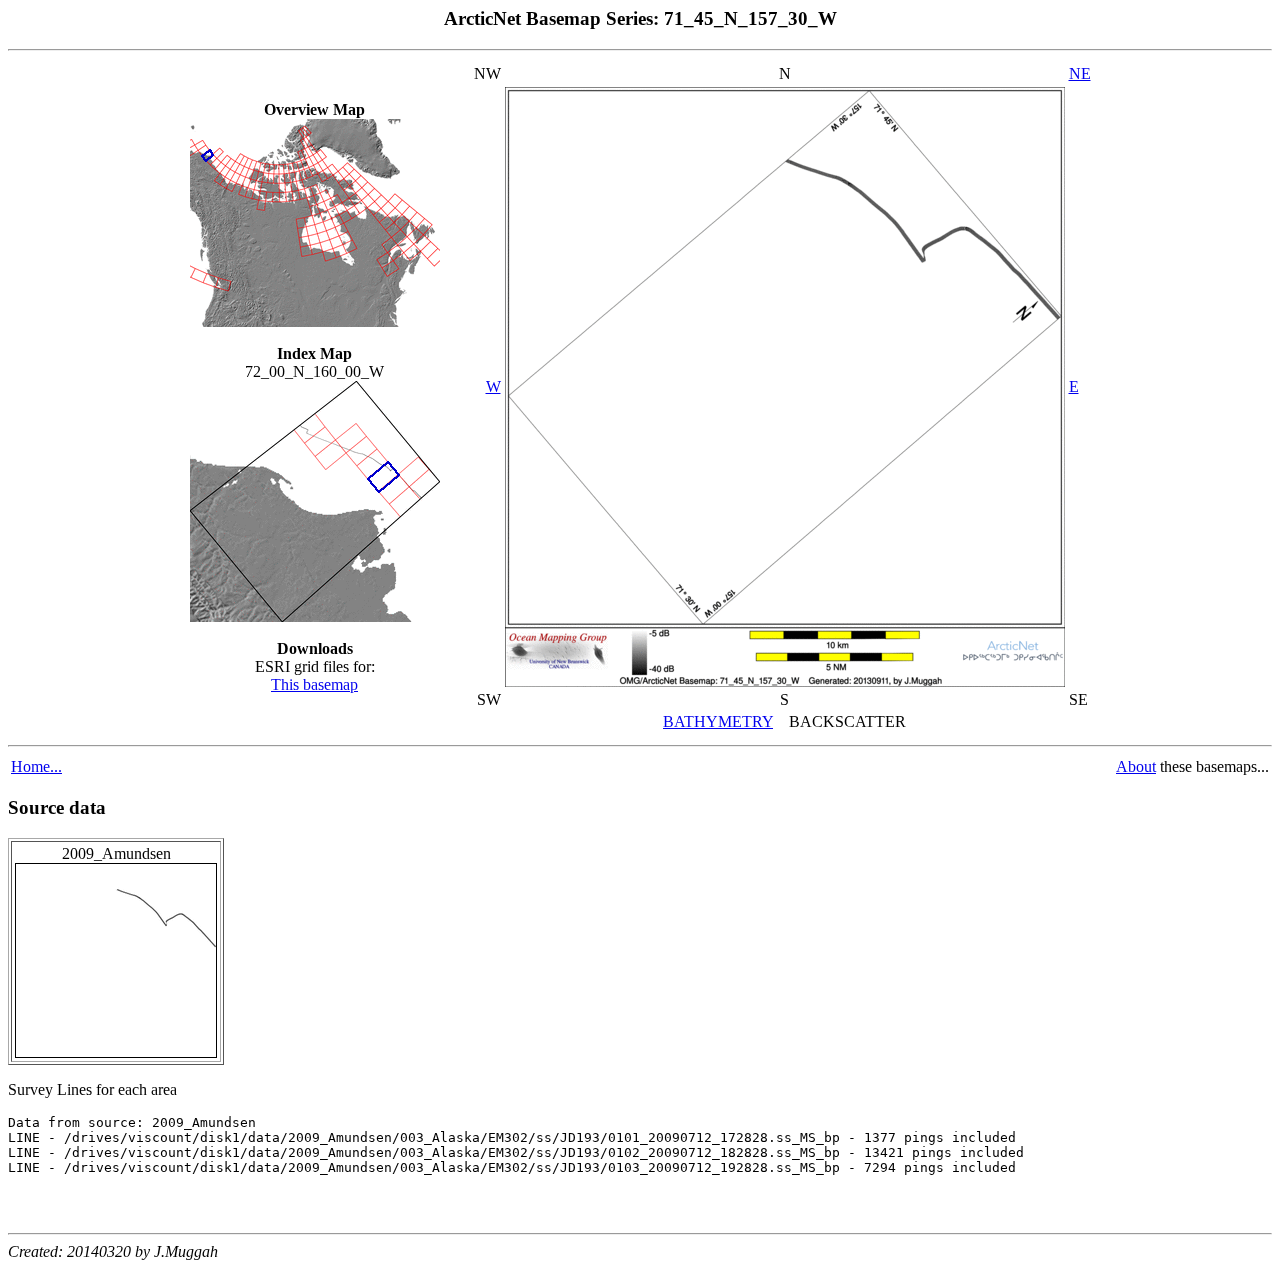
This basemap (314, 684)
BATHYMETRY (718, 721)
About (1136, 766)
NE (1080, 73)
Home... (36, 766)
